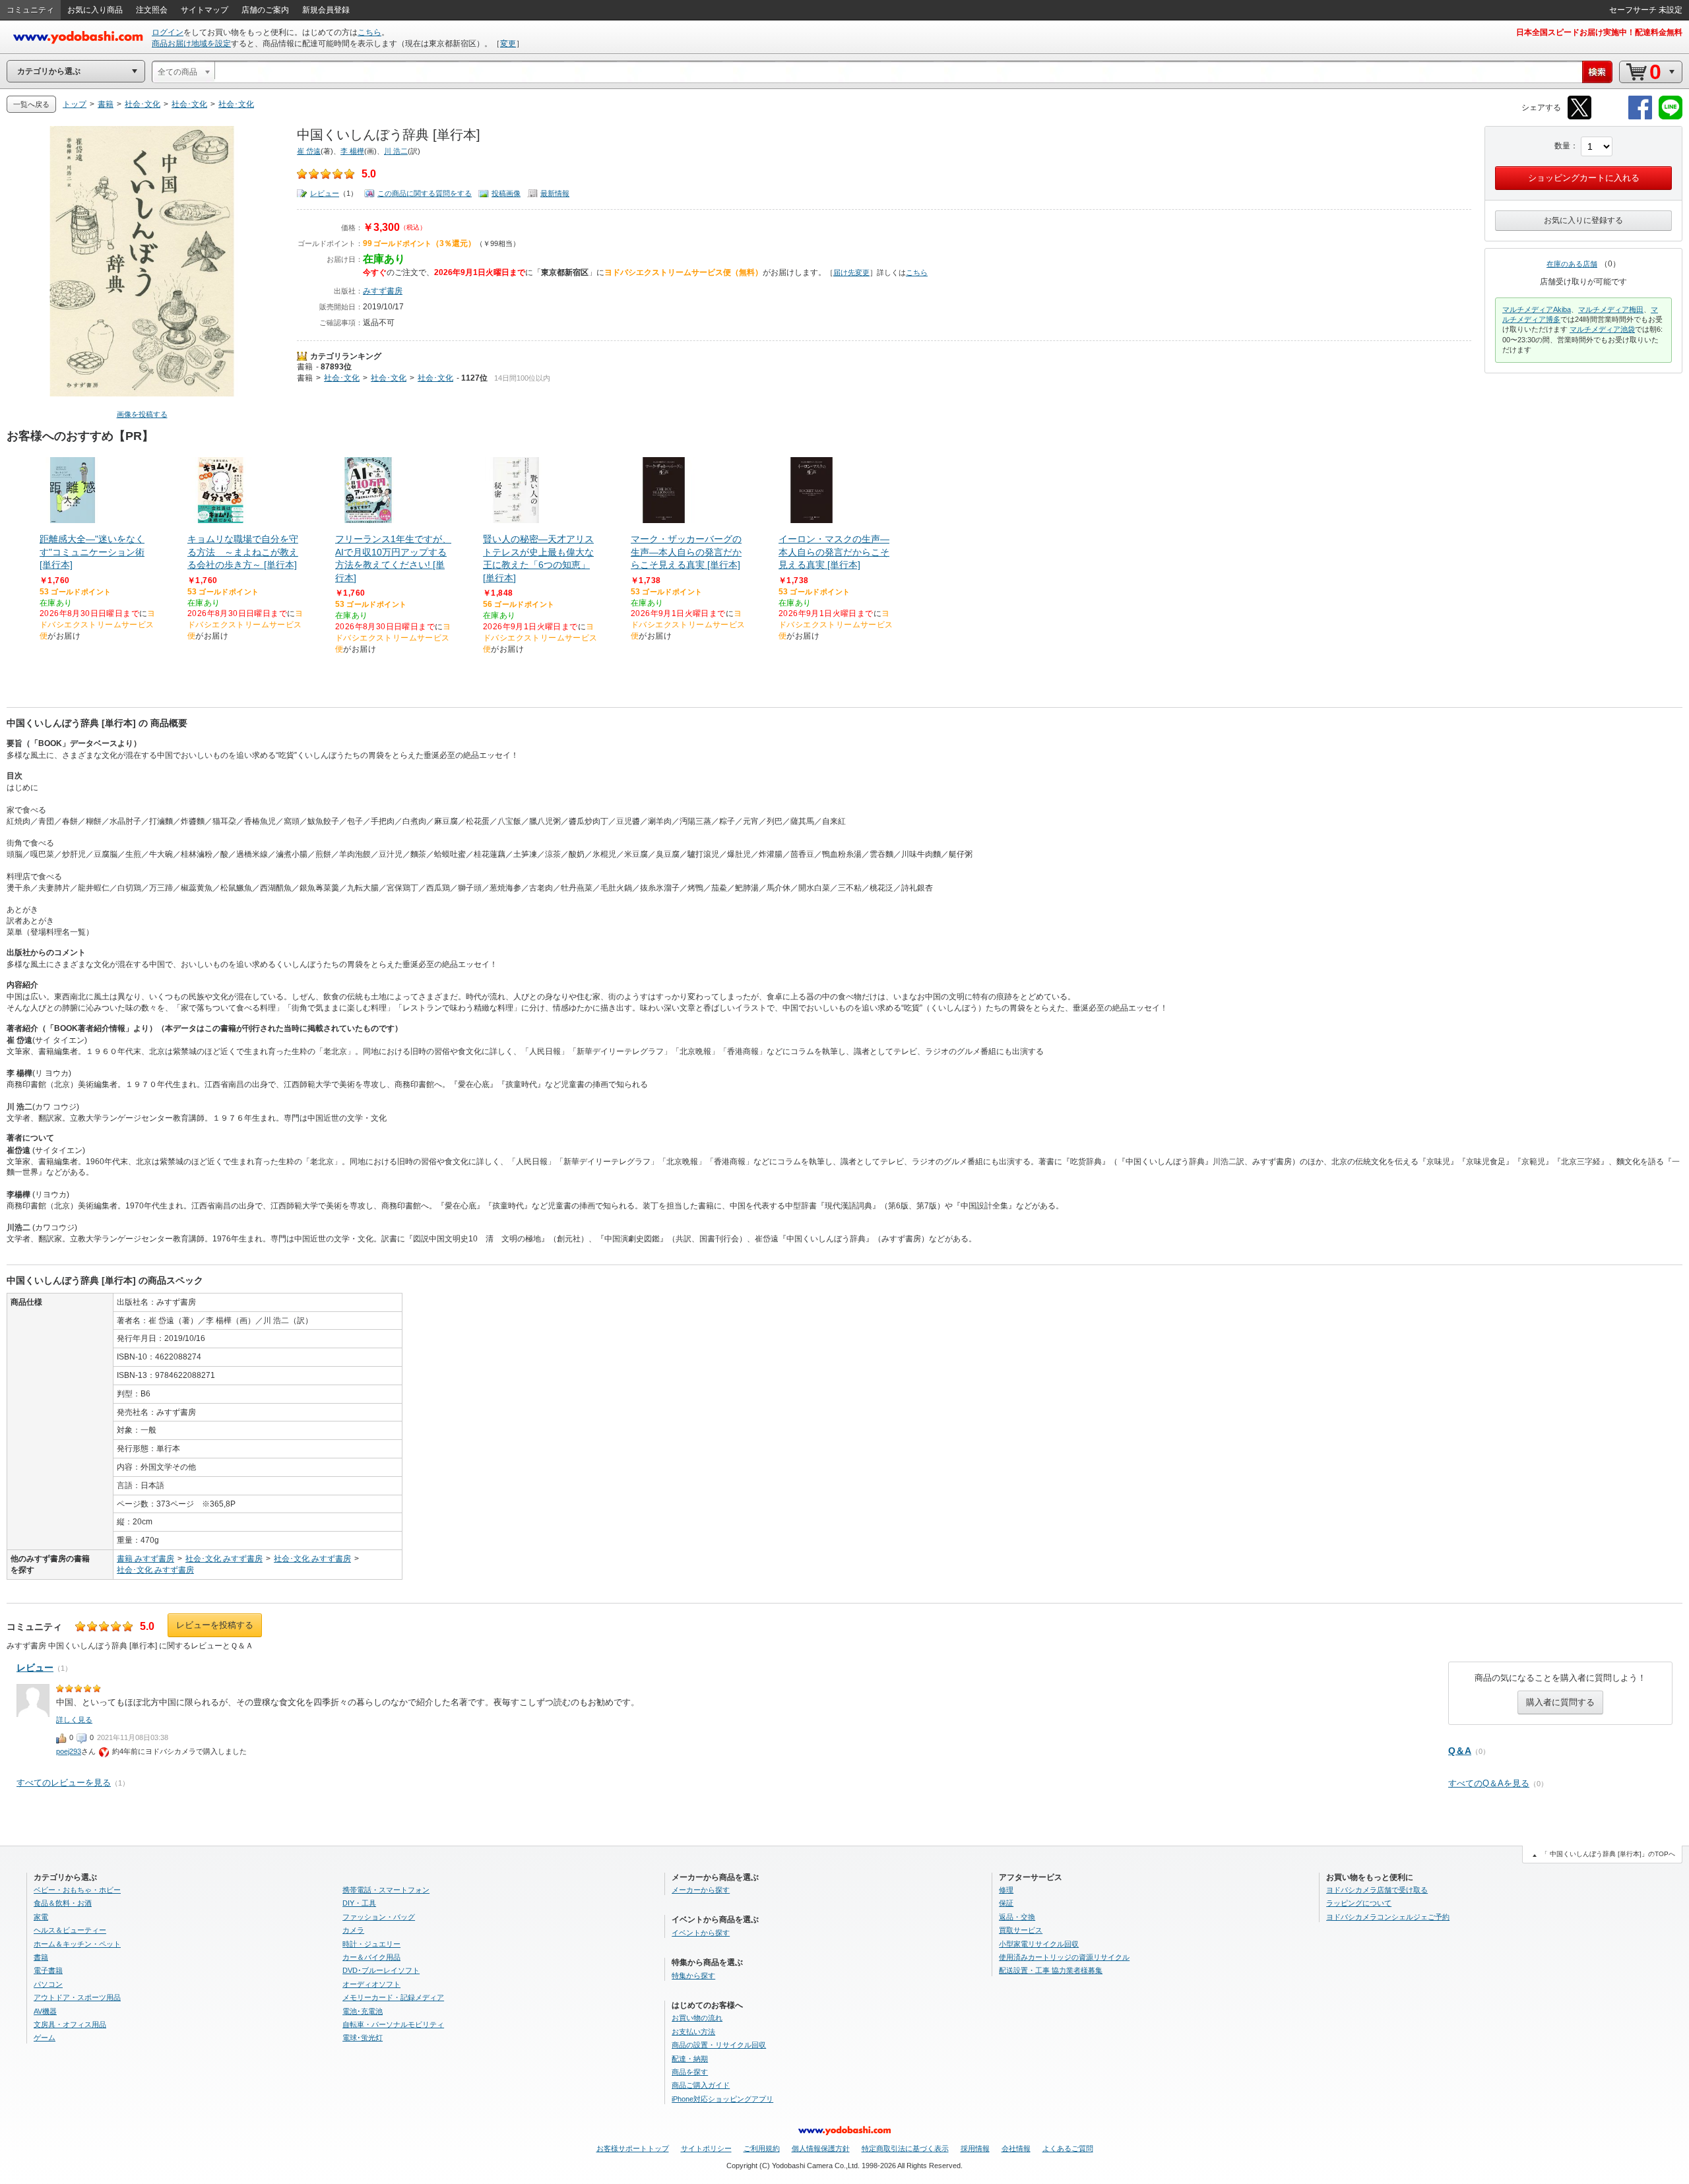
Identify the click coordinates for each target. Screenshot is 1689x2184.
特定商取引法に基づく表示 (905, 2148)
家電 (41, 1917)
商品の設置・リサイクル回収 (719, 2045)
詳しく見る (74, 1720)
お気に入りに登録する (1583, 220)
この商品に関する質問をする (425, 193)
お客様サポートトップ (633, 2148)
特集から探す (693, 1976)
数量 (1562, 146)
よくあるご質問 (1068, 2148)
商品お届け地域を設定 (191, 44)
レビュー (325, 193)
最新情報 (555, 193)
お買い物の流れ (697, 2018)
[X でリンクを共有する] (1579, 117)
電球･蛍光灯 (363, 2038)
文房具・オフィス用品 (70, 2024)
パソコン (48, 1984)
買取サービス (1021, 1930)
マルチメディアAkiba (1537, 309)
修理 (1006, 1890)
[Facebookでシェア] (1640, 117)
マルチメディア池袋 (1602, 329)
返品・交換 (1017, 1917)
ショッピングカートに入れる (1584, 178)
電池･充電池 (363, 2011)
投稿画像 (506, 193)
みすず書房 (383, 291)
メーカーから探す (701, 1890)
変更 (508, 44)
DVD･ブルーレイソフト (381, 1970)
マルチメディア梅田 (1611, 309)
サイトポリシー (706, 2148)
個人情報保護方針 (821, 2148)
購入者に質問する (1560, 1702)
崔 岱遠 (309, 151)
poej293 (69, 1751)
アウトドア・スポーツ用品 (77, 1997)
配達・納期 (690, 2059)
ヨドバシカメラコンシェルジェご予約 (1388, 1917)
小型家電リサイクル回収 (1039, 1944)
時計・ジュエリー (371, 1944)
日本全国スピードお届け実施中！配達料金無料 (1599, 32)
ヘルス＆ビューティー (70, 1930)
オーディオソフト (371, 1984)
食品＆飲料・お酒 (63, 1903)
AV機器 (45, 2011)
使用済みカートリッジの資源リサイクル (1064, 1957)
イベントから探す (701, 1933)
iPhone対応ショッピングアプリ (722, 2099)
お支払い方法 (693, 2032)
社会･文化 (342, 378)
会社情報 (1016, 2148)
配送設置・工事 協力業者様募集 (1051, 1970)
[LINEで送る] (1671, 117)
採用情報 (975, 2148)
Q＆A (1460, 1751)
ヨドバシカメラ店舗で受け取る (1377, 1890)
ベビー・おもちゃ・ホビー (77, 1890)
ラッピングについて (1359, 1903)
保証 (1006, 1903)
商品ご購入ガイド (701, 2085)
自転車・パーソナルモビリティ (393, 2024)
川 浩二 (396, 151)
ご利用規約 (762, 2148)
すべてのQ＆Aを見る (1489, 1783)
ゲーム (45, 2038)
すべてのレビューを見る (64, 1783)
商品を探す (690, 2072)
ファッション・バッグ (379, 1917)
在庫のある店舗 (1572, 264)
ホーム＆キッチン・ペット (77, 1944)
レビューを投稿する (215, 1625)
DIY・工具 (359, 1903)
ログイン (168, 32)
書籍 (305, 367)
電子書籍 (48, 1970)
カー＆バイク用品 (371, 1957)
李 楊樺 (352, 151)
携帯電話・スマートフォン (386, 1890)
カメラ (353, 1930)
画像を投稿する (142, 414)
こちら (369, 32)
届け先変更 (851, 272)
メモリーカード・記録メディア (393, 1997)
